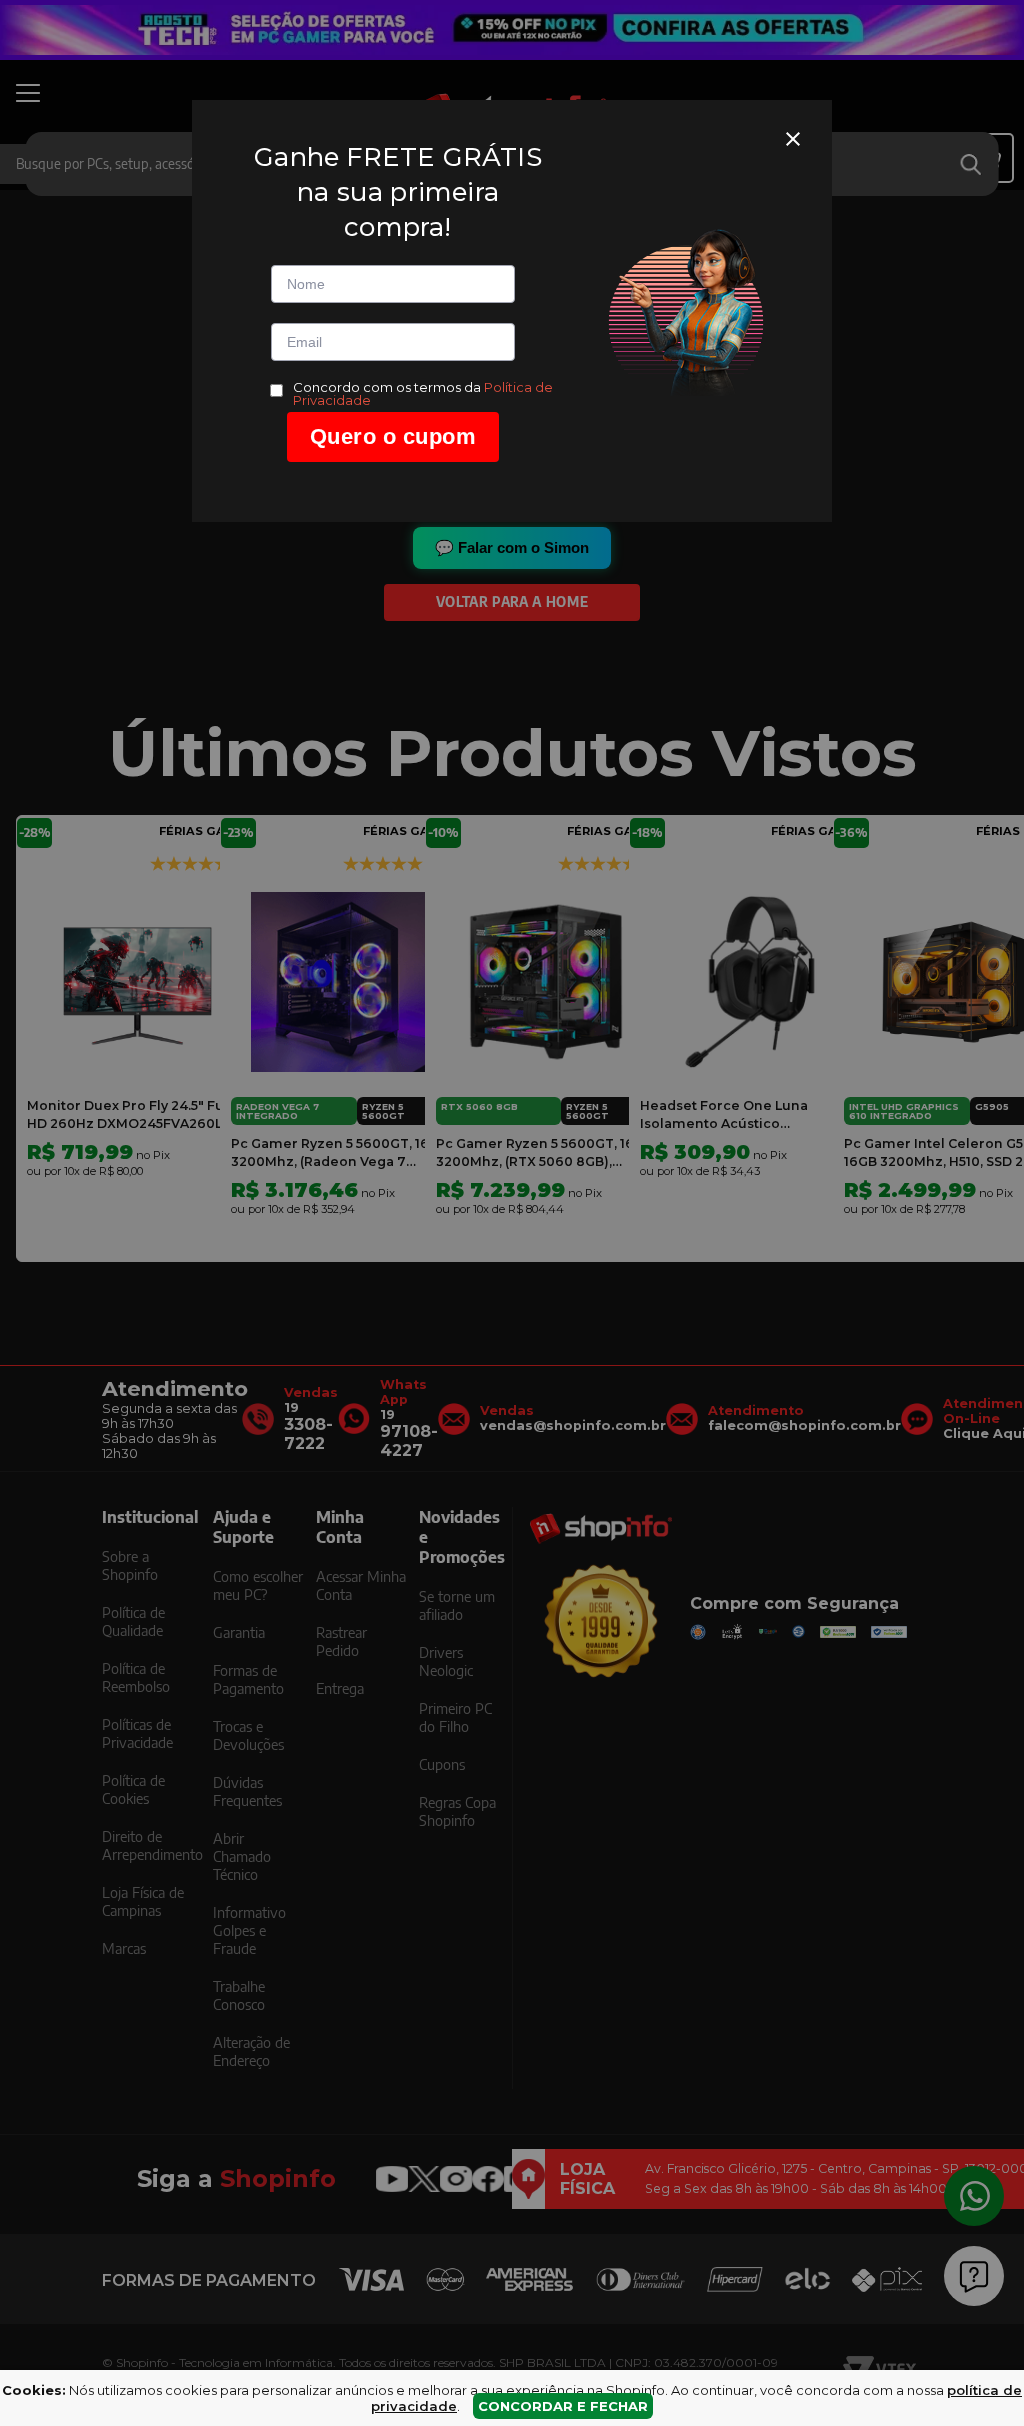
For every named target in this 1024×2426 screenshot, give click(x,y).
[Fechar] (793, 139)
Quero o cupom (393, 436)
